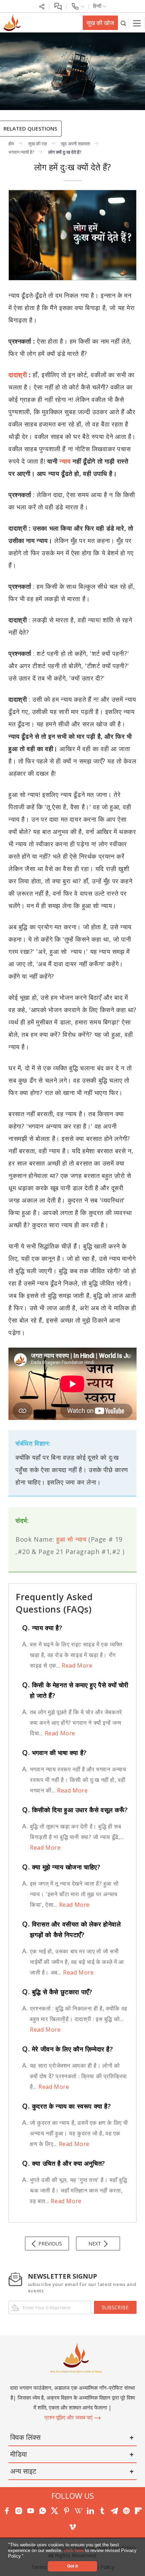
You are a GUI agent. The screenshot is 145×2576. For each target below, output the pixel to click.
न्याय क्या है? (42, 1628)
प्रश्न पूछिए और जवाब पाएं (69, 2417)
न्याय (65, 461)
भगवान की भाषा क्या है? (55, 1753)
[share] (42, 6)
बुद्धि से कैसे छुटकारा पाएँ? (57, 1992)
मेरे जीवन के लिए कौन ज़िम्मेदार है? (68, 2049)
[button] (26, 2556)
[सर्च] (123, 23)
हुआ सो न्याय (71, 1539)
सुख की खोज (100, 23)
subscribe (115, 2307)
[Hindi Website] (11, 22)
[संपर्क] (78, 6)
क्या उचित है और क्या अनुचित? (64, 2163)
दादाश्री (19, 375)
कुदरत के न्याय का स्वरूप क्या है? (67, 2106)
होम (11, 144)
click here (75, 2550)
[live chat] (58, 6)
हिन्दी (98, 6)
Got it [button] (72, 2566)
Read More (76, 1665)
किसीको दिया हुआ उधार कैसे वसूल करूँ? (75, 1810)
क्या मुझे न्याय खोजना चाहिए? (61, 1867)
